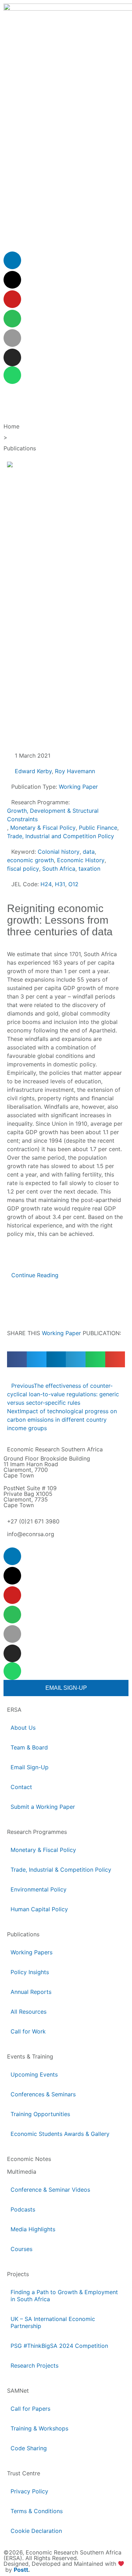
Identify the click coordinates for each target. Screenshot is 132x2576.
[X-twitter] (12, 280)
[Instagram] (12, 357)
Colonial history (59, 852)
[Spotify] (12, 319)
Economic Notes (29, 2159)
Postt (21, 2570)
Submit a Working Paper (43, 1807)
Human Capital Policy (39, 1909)
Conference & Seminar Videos (50, 2190)
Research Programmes (37, 1832)
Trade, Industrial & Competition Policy (61, 1870)
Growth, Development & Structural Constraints (53, 815)
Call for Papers (30, 2409)
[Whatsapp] (12, 375)
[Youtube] (12, 299)
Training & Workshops (39, 2428)
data (89, 852)
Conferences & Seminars (43, 2094)
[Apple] (12, 338)
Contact (21, 1787)
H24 (46, 884)
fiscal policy (23, 869)
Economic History (81, 860)
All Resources (29, 2012)
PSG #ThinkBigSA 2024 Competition (59, 2346)
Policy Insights (30, 1972)
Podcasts (23, 2209)
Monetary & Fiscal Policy (43, 828)
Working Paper (61, 1333)
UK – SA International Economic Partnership (53, 2322)
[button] (17, 1359)
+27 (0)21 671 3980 (33, 1521)
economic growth (30, 860)
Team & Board (29, 1747)
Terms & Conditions (37, 2511)
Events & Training (30, 2056)
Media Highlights (33, 2229)
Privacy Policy (29, 2491)
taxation (89, 869)
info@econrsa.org (31, 1534)
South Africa (59, 869)
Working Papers (32, 1952)
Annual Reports (31, 1992)
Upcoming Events (34, 2074)
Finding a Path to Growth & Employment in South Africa (64, 2296)
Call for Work (28, 2031)
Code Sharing (29, 2448)
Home (11, 426)
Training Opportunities (40, 2114)
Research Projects (34, 2365)
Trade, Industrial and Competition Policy (61, 836)
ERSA (14, 1710)
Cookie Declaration (36, 2531)
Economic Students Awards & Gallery (60, 2134)
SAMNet (18, 2391)
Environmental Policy (39, 1889)
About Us (23, 1728)
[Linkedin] (12, 260)
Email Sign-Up (30, 1767)
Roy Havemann (75, 771)
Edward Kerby (33, 771)
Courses (21, 2249)
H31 (60, 884)
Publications (20, 448)
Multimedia (22, 2172)
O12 (73, 884)
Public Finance (98, 828)
